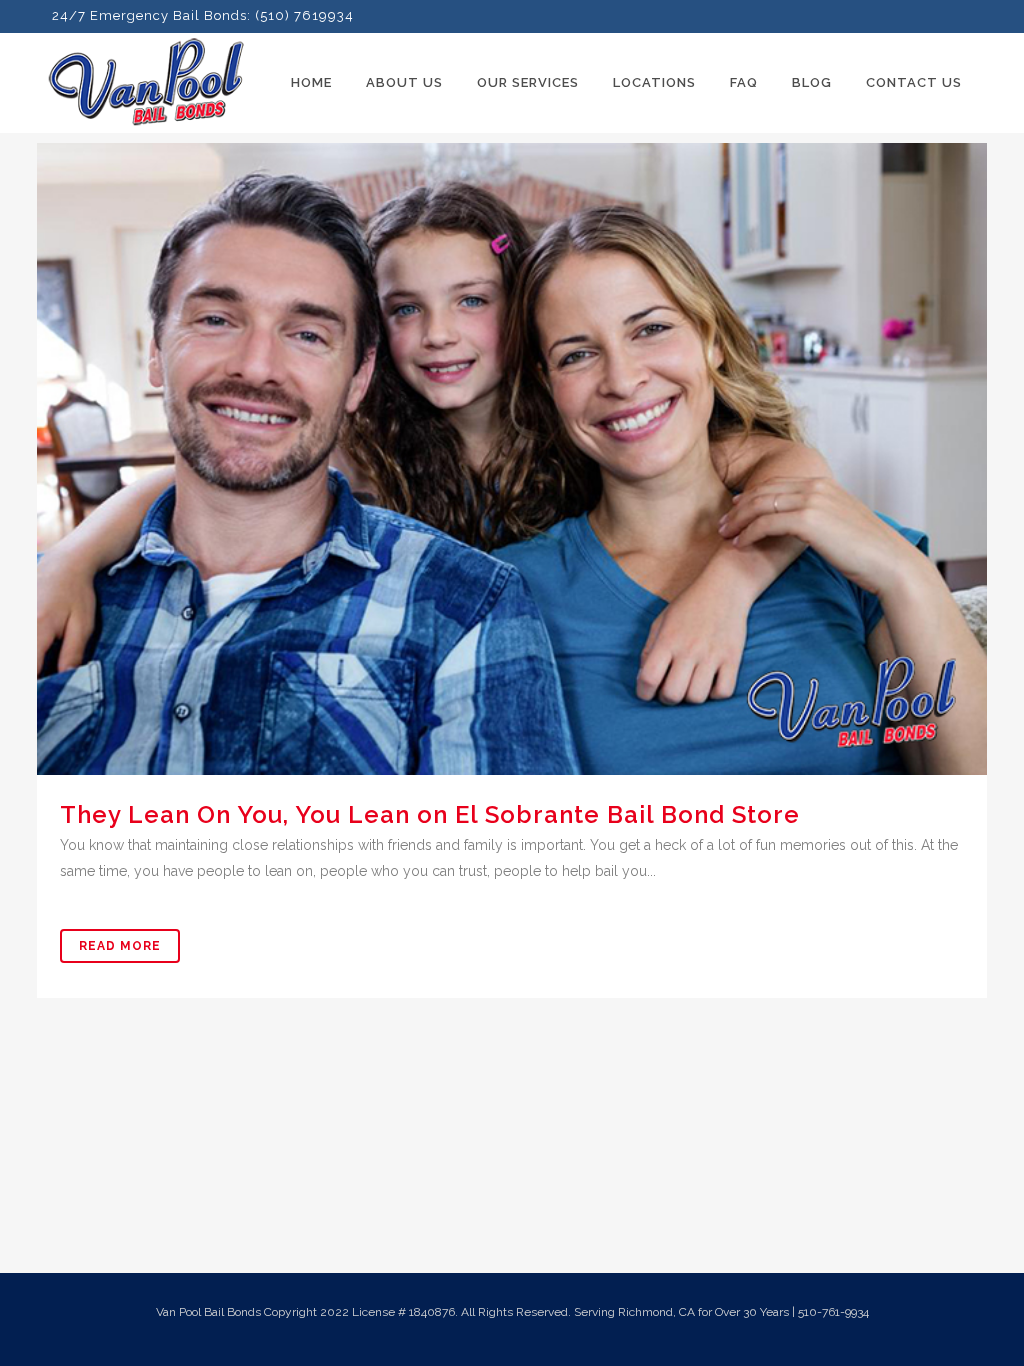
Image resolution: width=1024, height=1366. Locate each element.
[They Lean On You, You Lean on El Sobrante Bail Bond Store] (512, 459)
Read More (120, 946)
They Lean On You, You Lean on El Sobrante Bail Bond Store (430, 814)
